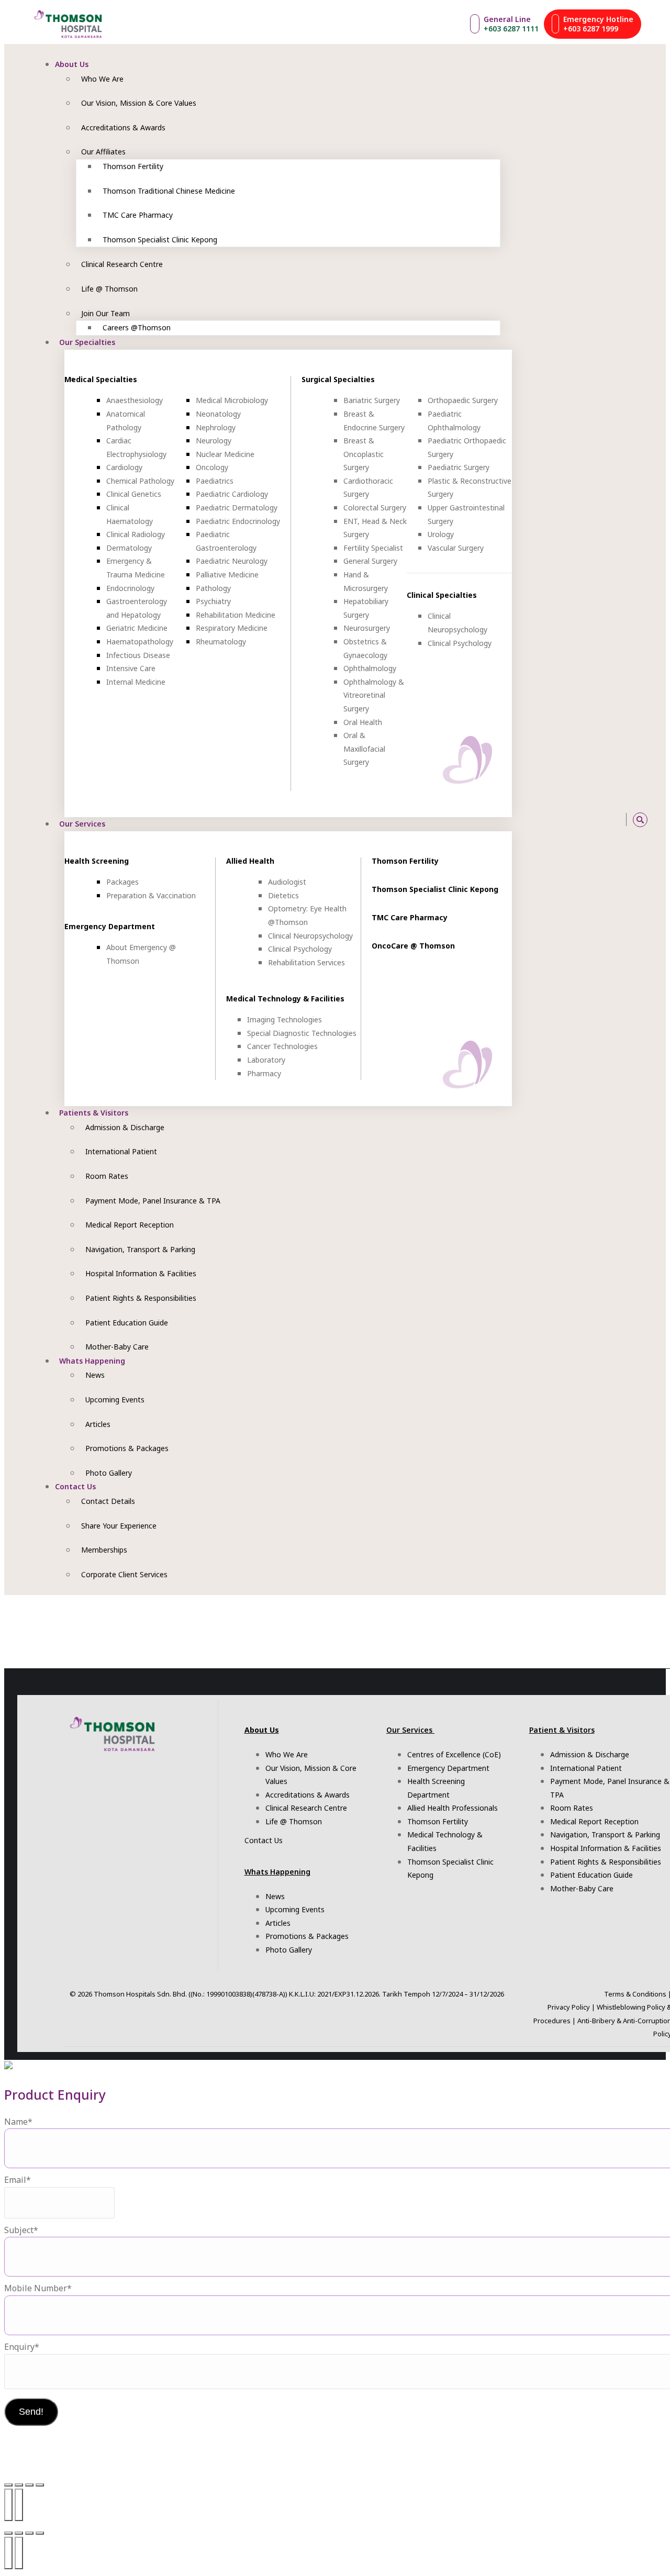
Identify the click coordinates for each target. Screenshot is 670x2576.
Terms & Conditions (635, 1994)
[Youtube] (562, 819)
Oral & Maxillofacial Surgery (364, 749)
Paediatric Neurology (232, 561)
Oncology (212, 467)
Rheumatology (221, 642)
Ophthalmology (370, 668)
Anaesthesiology (135, 400)
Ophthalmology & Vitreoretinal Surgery (374, 695)
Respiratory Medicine (232, 628)
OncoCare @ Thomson (413, 946)
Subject (21, 2230)
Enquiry (22, 2347)
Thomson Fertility (405, 861)
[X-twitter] (598, 819)
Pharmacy (264, 1073)
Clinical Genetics (134, 494)
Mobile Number (38, 2288)
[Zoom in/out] (8, 2485)
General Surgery (370, 561)
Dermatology (129, 548)
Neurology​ (214, 441)
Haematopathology (140, 642)
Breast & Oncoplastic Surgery (364, 454)
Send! (31, 2412)
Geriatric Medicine (137, 628)
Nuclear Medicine (225, 454)
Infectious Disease (138, 655)
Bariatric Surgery (372, 400)
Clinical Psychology (460, 643)
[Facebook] (550, 819)
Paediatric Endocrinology (238, 521)
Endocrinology (130, 588)
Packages (122, 882)
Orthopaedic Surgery (463, 400)
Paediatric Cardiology (232, 494)
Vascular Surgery (456, 548)
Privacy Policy (569, 2007)
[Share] (29, 2485)
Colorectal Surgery (375, 508)
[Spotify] (585, 819)
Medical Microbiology (232, 400)
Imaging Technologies (284, 1019)
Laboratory (266, 1060)
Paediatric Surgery (459, 467)
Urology (441, 534)
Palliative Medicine (227, 575)
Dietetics (283, 895)
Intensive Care (131, 668)
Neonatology (218, 414)
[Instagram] (538, 819)
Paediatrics (215, 481)
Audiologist (287, 882)
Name (18, 2122)
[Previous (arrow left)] (8, 2505)
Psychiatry (213, 601)
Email (18, 2180)
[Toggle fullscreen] (19, 2485)
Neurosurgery (367, 628)
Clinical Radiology (136, 534)
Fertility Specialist (373, 548)
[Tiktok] (574, 819)
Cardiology (124, 467)
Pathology (213, 588)
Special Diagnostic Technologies (302, 1033)
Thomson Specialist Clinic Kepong (435, 889)
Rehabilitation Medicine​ (236, 615)
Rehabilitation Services (306, 962)
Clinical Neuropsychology (310, 936)
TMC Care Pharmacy (410, 917)
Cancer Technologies (282, 1046)
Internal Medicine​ (136, 682)
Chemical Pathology (140, 481)
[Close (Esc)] (40, 2485)
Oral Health (363, 722)
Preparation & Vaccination (151, 895)
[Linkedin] (610, 819)
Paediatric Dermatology (237, 508)
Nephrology (216, 427)
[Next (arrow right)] (19, 2505)
